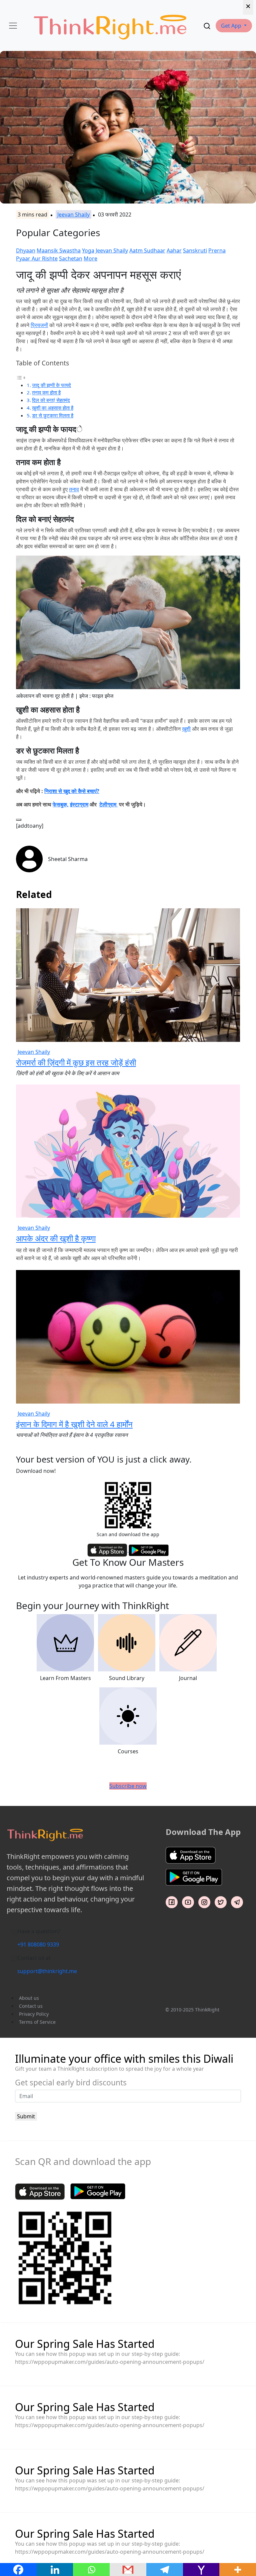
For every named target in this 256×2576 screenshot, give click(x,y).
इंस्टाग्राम (79, 804)
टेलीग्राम (108, 804)
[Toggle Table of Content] (21, 377)
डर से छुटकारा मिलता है (53, 415)
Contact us (31, 2006)
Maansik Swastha (59, 250)
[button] (234, 26)
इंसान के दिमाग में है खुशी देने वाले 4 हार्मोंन (74, 1424)
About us (29, 1998)
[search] (207, 26)
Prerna (217, 250)
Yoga (88, 250)
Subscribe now (128, 1786)
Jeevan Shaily (73, 215)
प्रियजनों (39, 325)
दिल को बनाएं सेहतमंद (51, 400)
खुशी (186, 729)
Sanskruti (195, 250)
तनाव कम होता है (46, 392)
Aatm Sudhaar (147, 250)
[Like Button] (19, 820)
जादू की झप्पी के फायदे (51, 385)
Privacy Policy (34, 2014)
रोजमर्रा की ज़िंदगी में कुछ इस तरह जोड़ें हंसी (76, 1062)
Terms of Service (37, 2022)
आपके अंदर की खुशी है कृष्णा (56, 1238)
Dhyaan (26, 250)
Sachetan (71, 258)
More (90, 258)
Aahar (174, 250)
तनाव (74, 489)
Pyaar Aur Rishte (37, 258)
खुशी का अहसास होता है (53, 408)
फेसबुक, (61, 804)
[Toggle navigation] (13, 26)
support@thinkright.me (47, 1971)
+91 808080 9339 (38, 1944)
